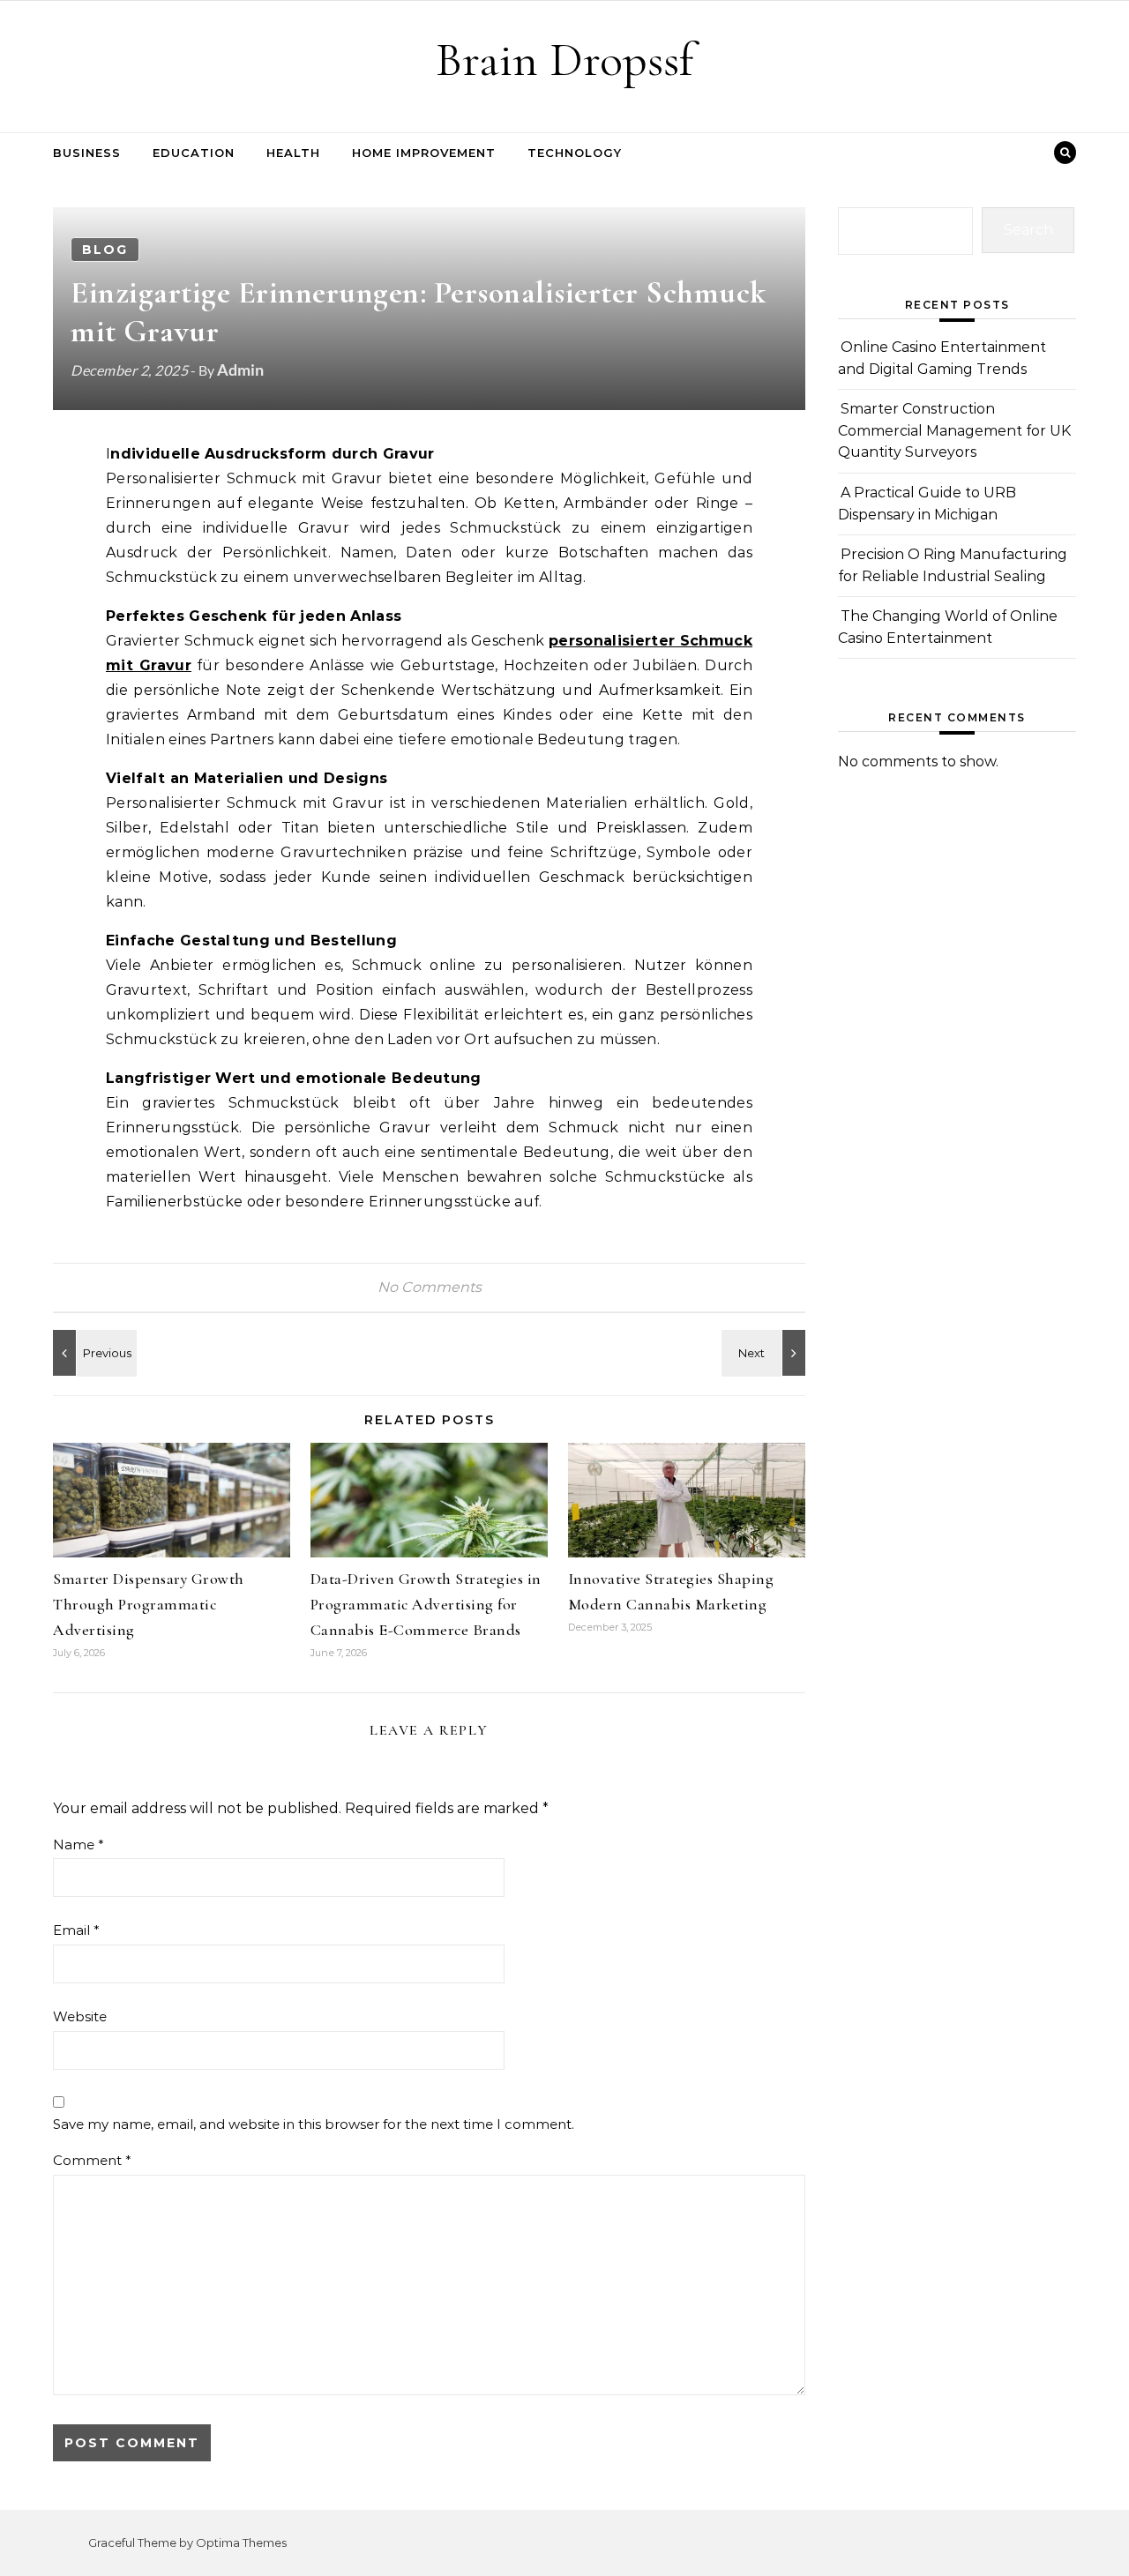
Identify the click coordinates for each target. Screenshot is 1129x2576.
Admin (240, 370)
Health (293, 153)
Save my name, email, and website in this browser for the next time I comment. (314, 2124)
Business (87, 153)
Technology (575, 153)
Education (194, 153)
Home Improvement (424, 153)
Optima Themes (241, 2542)
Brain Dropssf (564, 60)
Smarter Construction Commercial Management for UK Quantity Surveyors (954, 430)
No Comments (430, 1287)
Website (80, 2016)
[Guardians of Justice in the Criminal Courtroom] (766, 1353)
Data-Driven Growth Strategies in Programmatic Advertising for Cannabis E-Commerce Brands (426, 1604)
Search (1028, 230)
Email (76, 1930)
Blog (105, 250)
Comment (92, 2160)
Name (79, 1844)
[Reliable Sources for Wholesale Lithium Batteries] (93, 1353)
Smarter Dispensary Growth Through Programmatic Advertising (149, 1604)
